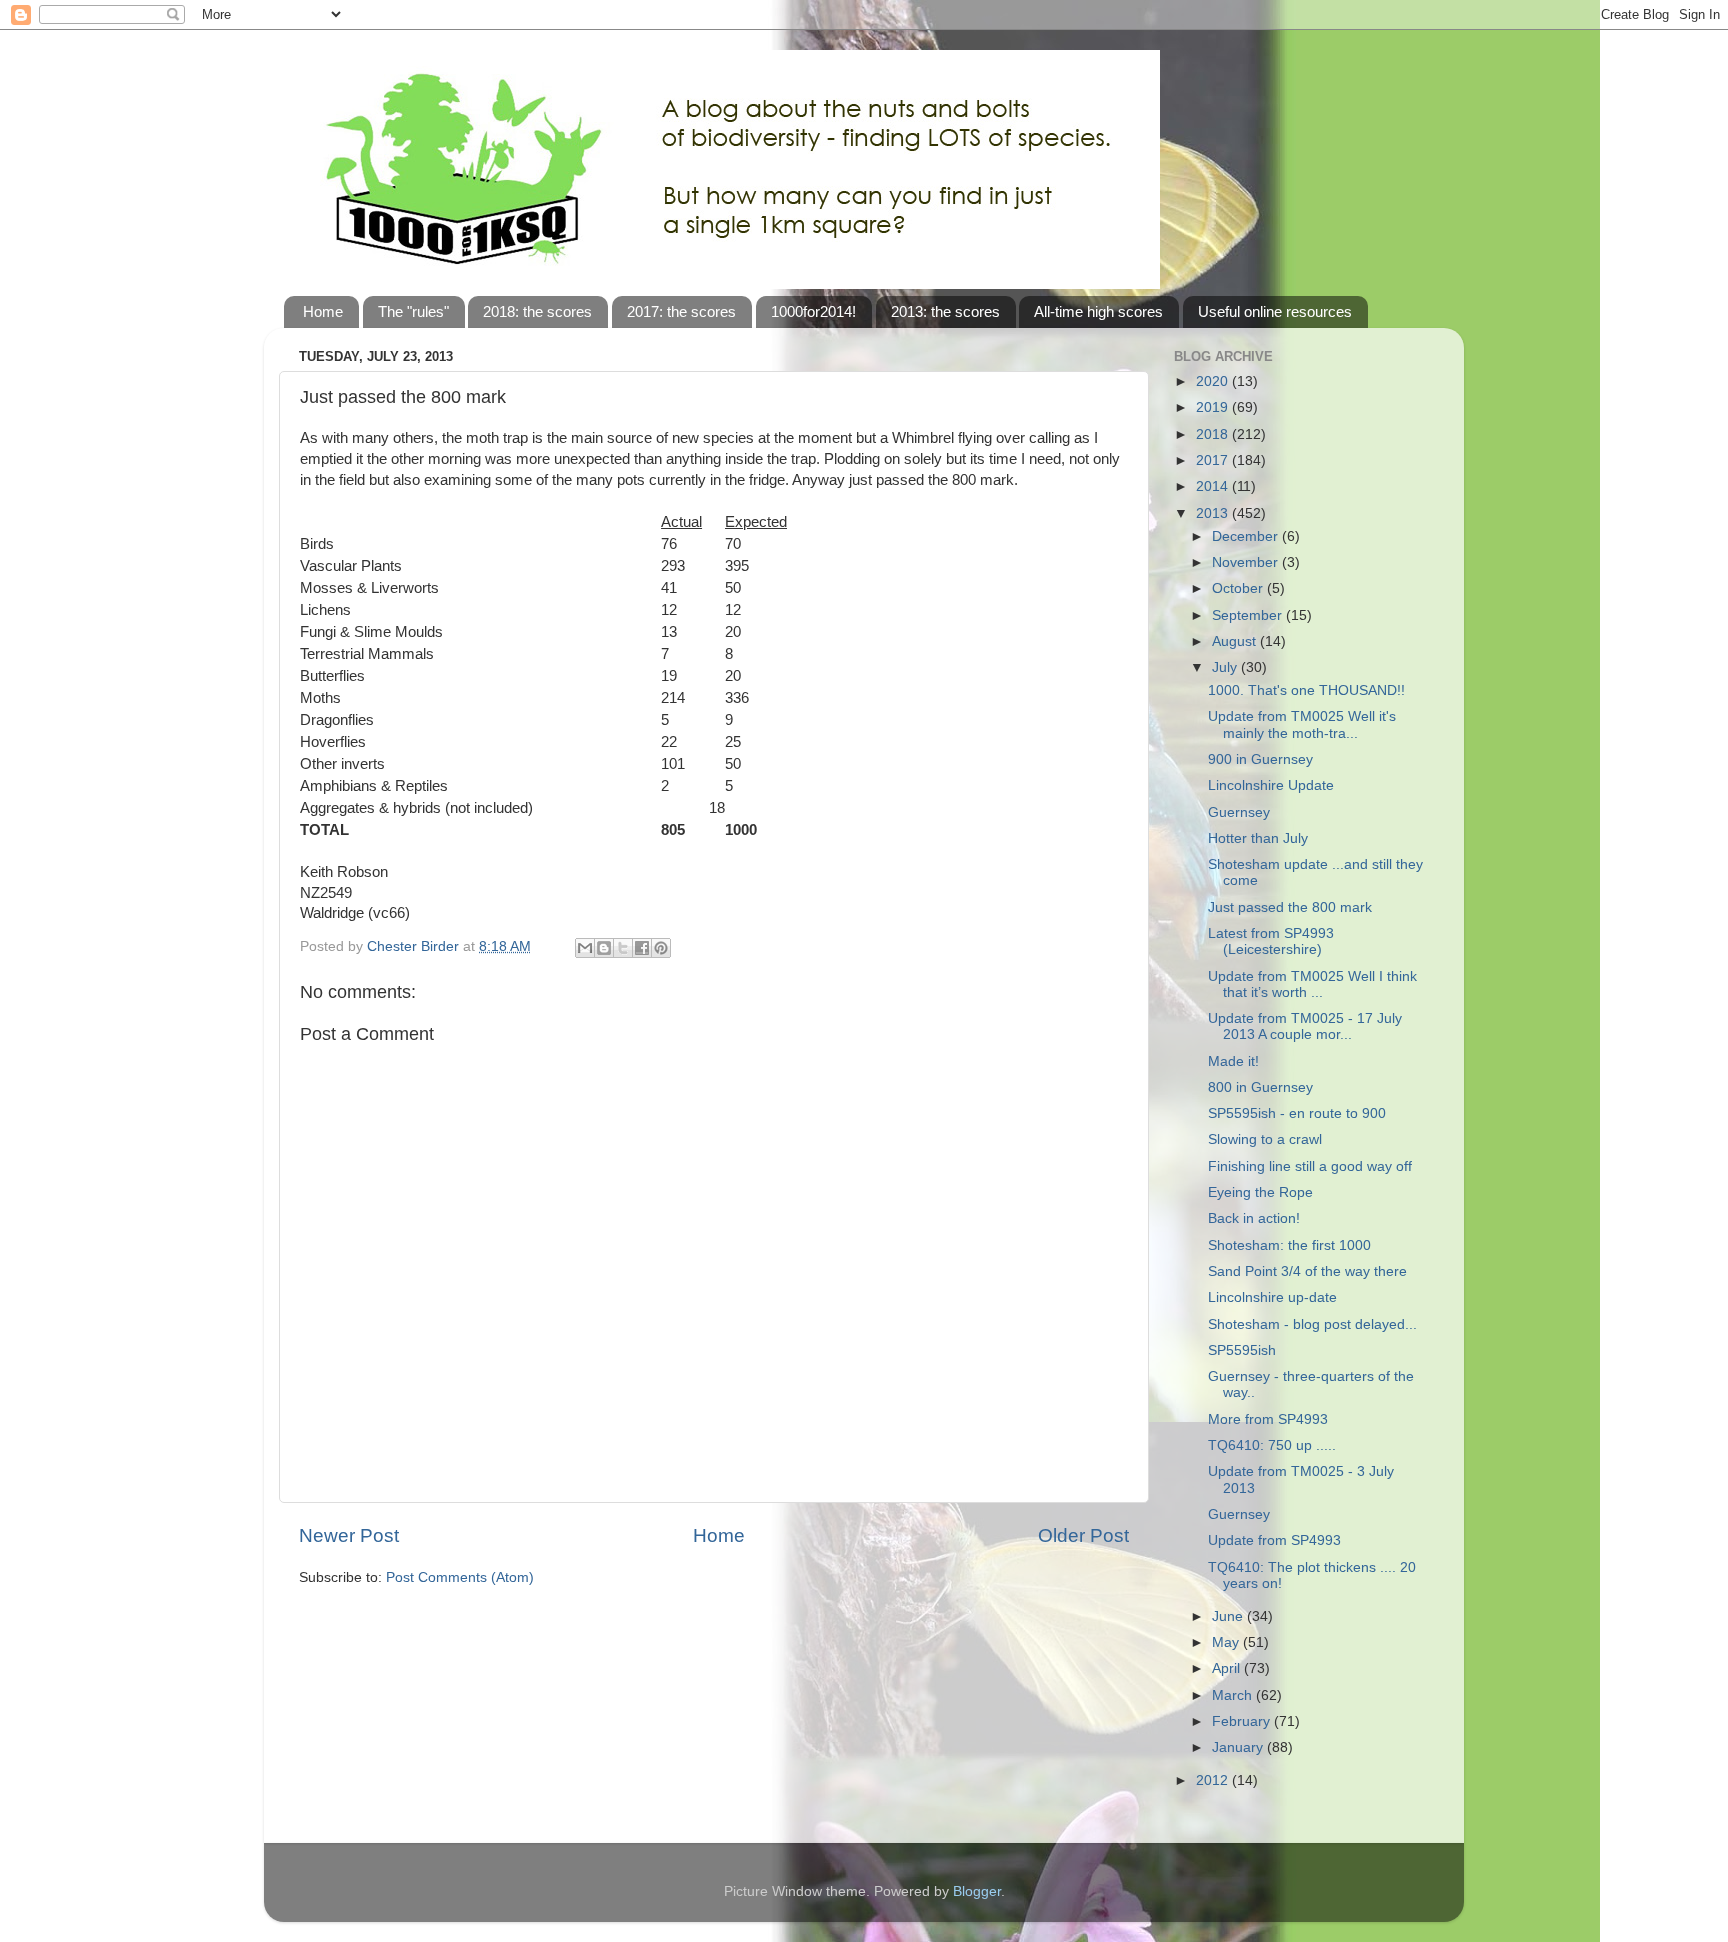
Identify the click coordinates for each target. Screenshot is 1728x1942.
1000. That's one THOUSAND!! (1306, 690)
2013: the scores (945, 311)
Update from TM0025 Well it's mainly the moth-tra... (1302, 724)
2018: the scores (537, 311)
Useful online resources (1275, 311)
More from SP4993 (1268, 1419)
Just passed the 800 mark (1290, 907)
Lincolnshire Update (1271, 785)
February (1243, 1721)
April (1228, 1668)
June (1229, 1616)
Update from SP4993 (1274, 1540)
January (1239, 1747)
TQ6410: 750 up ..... (1272, 1445)
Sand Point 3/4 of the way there (1307, 1271)
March (1234, 1695)
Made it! (1233, 1061)
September (1249, 615)
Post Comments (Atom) (460, 1577)
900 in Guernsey (1260, 759)
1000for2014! (813, 311)
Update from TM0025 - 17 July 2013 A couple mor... (1305, 1026)
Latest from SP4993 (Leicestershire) (1271, 941)
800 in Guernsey (1260, 1087)
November (1247, 562)
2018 (1214, 434)
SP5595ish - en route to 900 (1297, 1113)
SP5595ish (1242, 1350)
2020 (1214, 381)
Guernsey (1239, 812)
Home (323, 311)
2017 (1214, 460)
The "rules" (413, 311)
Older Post (1083, 1535)
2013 (1214, 513)
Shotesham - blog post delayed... (1312, 1324)
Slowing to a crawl (1265, 1139)
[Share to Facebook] (642, 948)
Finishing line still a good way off (1310, 1166)
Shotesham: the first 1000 (1289, 1245)
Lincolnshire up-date (1272, 1297)
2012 (1214, 1780)
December (1247, 536)
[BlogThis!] (604, 948)
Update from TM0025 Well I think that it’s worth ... (1312, 984)
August (1236, 641)
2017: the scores (681, 311)
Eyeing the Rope (1260, 1192)
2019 (1214, 407)
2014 (1214, 486)
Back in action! (1254, 1218)
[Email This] (585, 948)
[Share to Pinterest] (661, 948)
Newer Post (349, 1535)
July (1226, 667)
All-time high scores (1098, 311)
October (1239, 588)
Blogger (977, 1891)
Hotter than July (1258, 838)
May (1227, 1642)
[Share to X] (623, 948)
